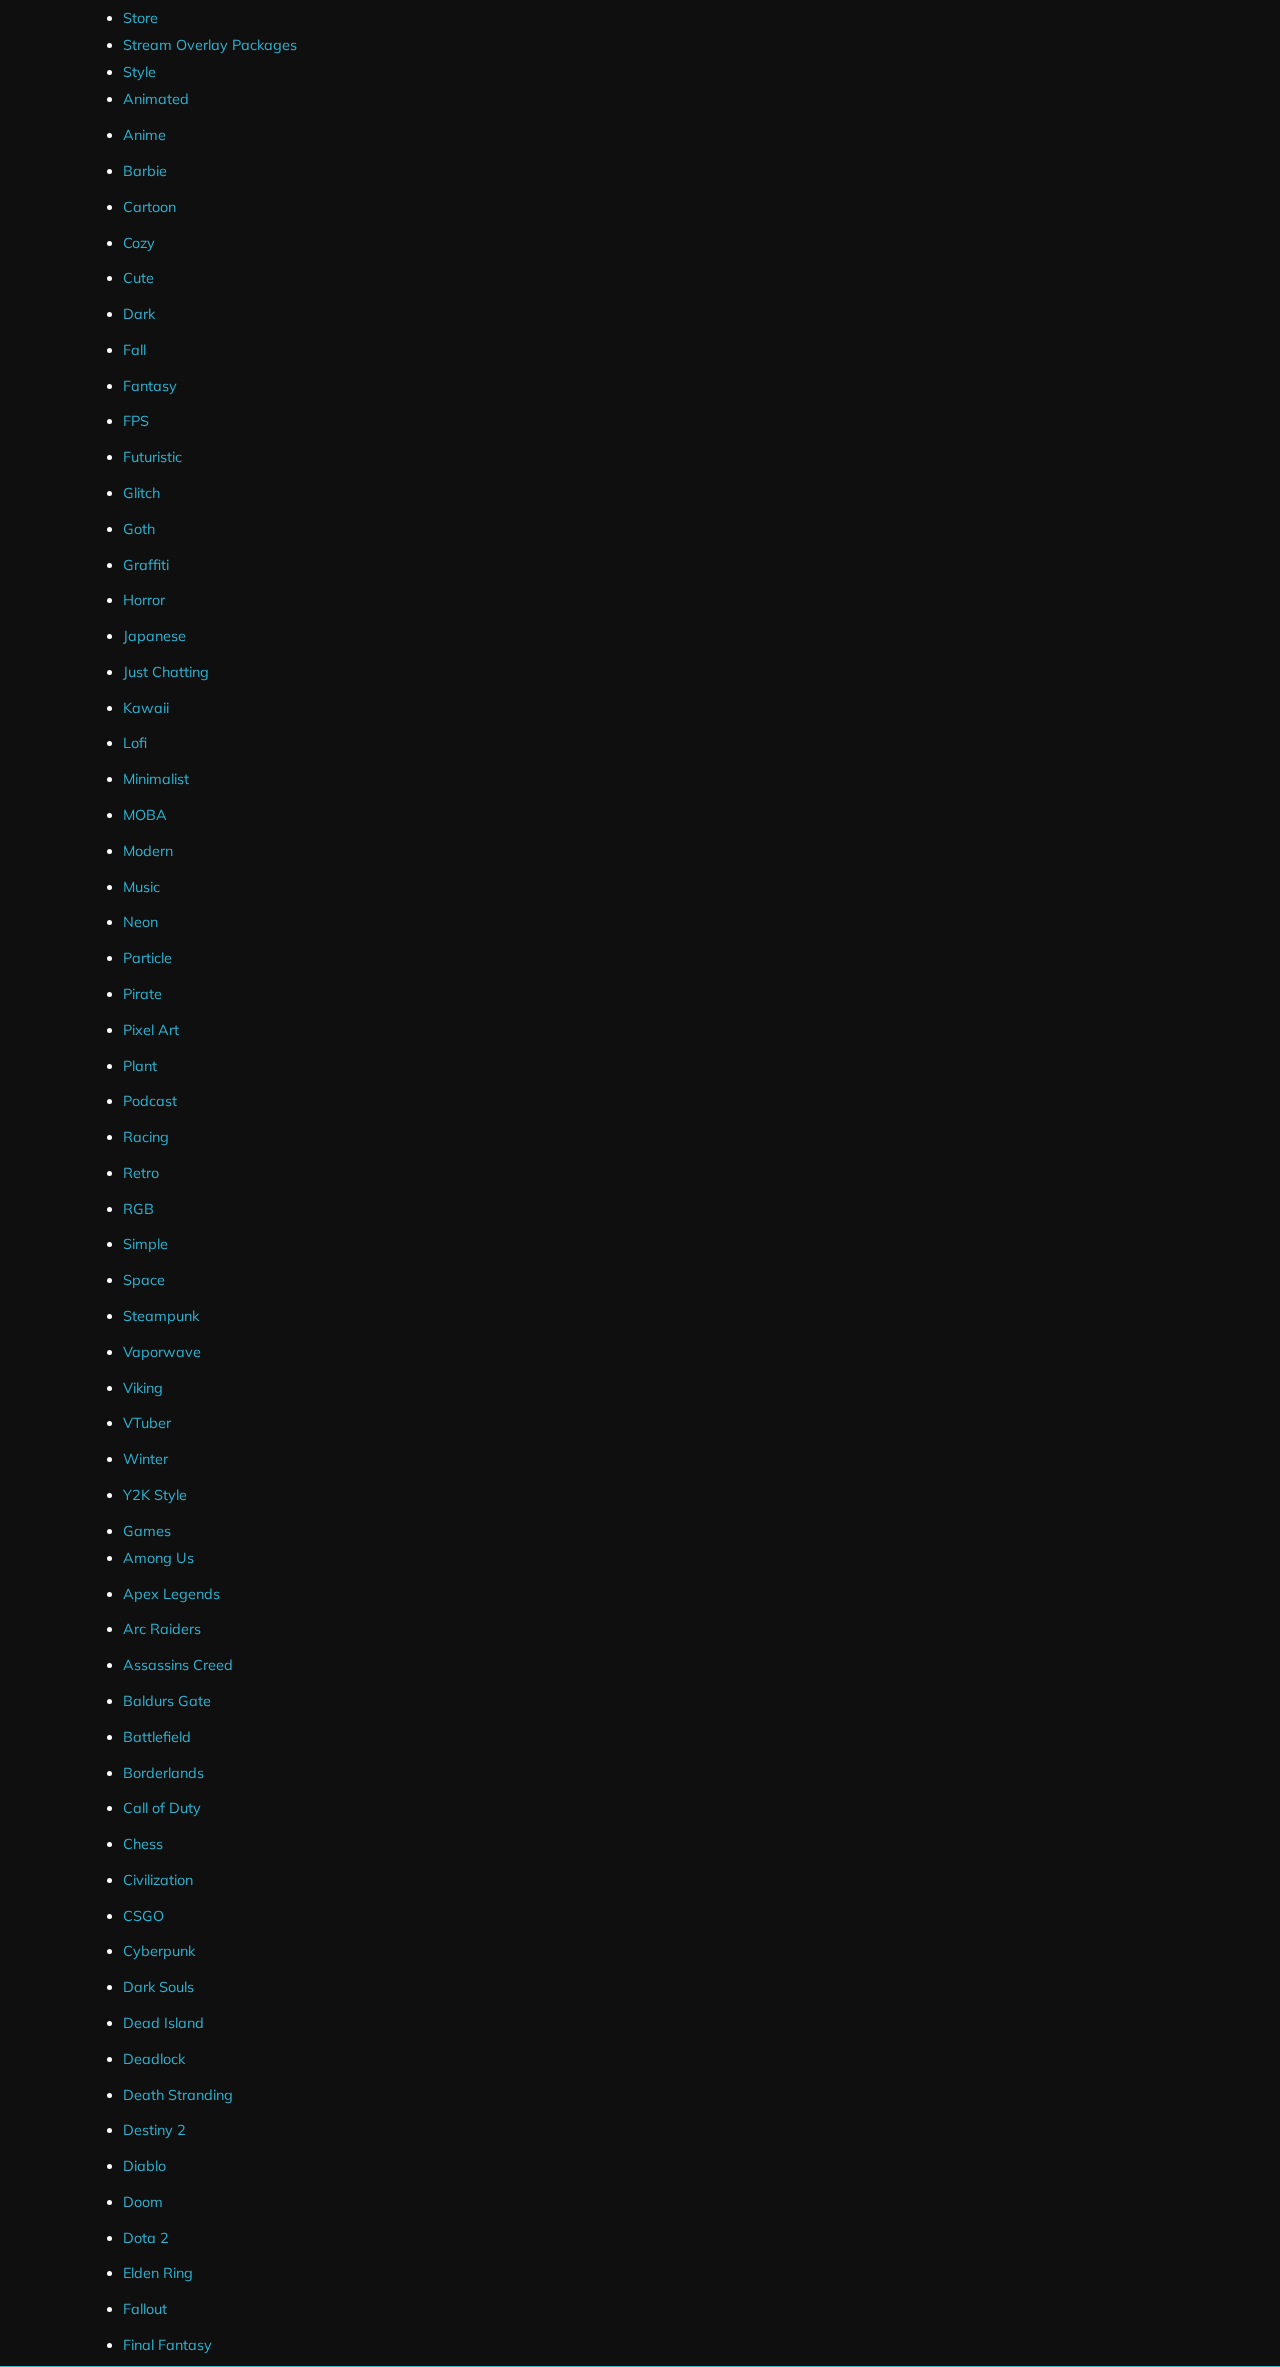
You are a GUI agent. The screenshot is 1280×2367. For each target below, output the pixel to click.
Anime (144, 135)
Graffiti (146, 565)
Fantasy (150, 386)
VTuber (147, 1423)
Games (147, 1531)
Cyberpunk (159, 1951)
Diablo (144, 2166)
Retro (141, 1173)
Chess (143, 1844)
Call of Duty (162, 1808)
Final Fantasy (167, 2345)
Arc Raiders (162, 1629)
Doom (143, 2202)
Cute (138, 278)
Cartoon (149, 207)
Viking (143, 1388)
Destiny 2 (154, 2130)
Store (140, 18)
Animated (156, 99)
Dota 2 (146, 2238)
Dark (139, 314)
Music (141, 887)
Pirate (142, 994)
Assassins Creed (178, 1665)
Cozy (139, 243)
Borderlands (163, 1773)
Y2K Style (155, 1495)
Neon (140, 922)
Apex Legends (171, 1594)
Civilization (158, 1880)
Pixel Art (151, 1030)
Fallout (145, 2309)
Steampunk (161, 1316)
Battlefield (157, 1737)
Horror (144, 600)
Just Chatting (166, 672)
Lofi (135, 743)
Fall (134, 350)
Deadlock (154, 2059)
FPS (136, 421)
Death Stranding (178, 2095)
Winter (145, 1459)
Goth (139, 529)
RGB (138, 1209)
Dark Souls (158, 1987)
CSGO (143, 1916)
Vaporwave (162, 1352)
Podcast (150, 1101)
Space (144, 1280)
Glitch (141, 493)
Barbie (145, 171)
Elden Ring (158, 2273)
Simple (145, 1244)
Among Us (158, 1558)
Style (139, 72)
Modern (148, 851)
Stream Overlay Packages (210, 45)
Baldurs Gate (167, 1701)
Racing (146, 1137)
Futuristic (152, 457)
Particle (147, 958)
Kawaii (146, 708)
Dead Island (163, 2023)
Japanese (154, 636)
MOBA (145, 815)
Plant (140, 1066)
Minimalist (156, 779)
